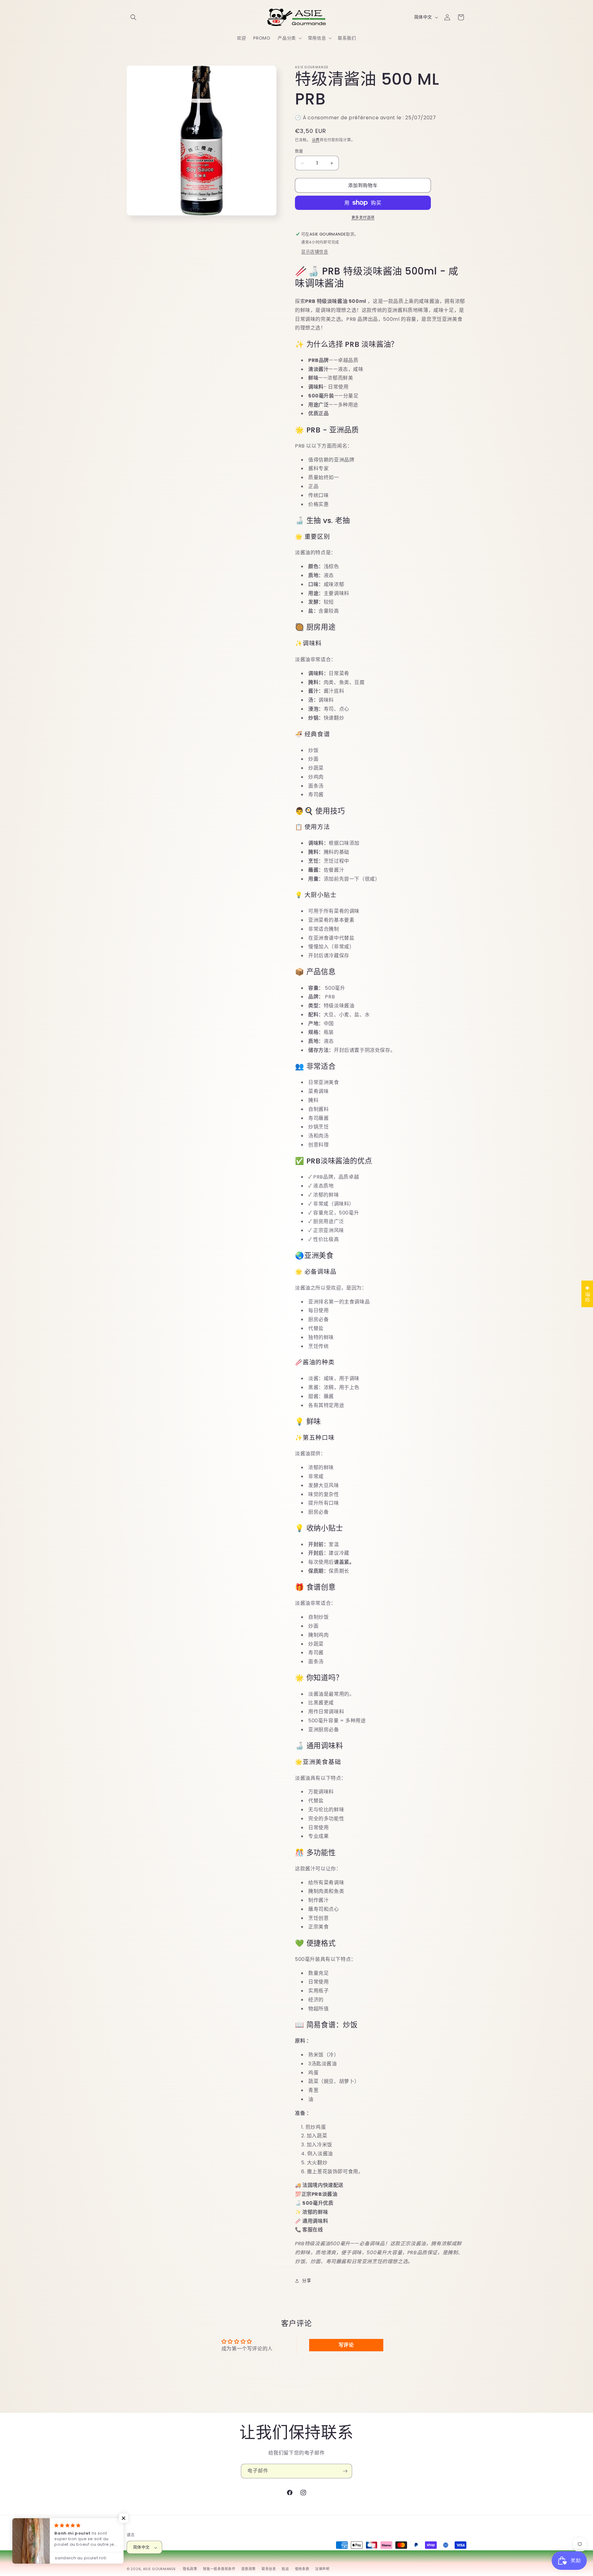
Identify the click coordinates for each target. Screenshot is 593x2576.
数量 (299, 151)
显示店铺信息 (315, 252)
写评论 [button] (346, 2345)
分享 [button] (307, 2281)
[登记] (345, 2471)
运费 (316, 140)
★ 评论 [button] (587, 1294)
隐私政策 (190, 2569)
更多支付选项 (363, 217)
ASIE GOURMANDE (160, 2569)
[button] (133, 17)
